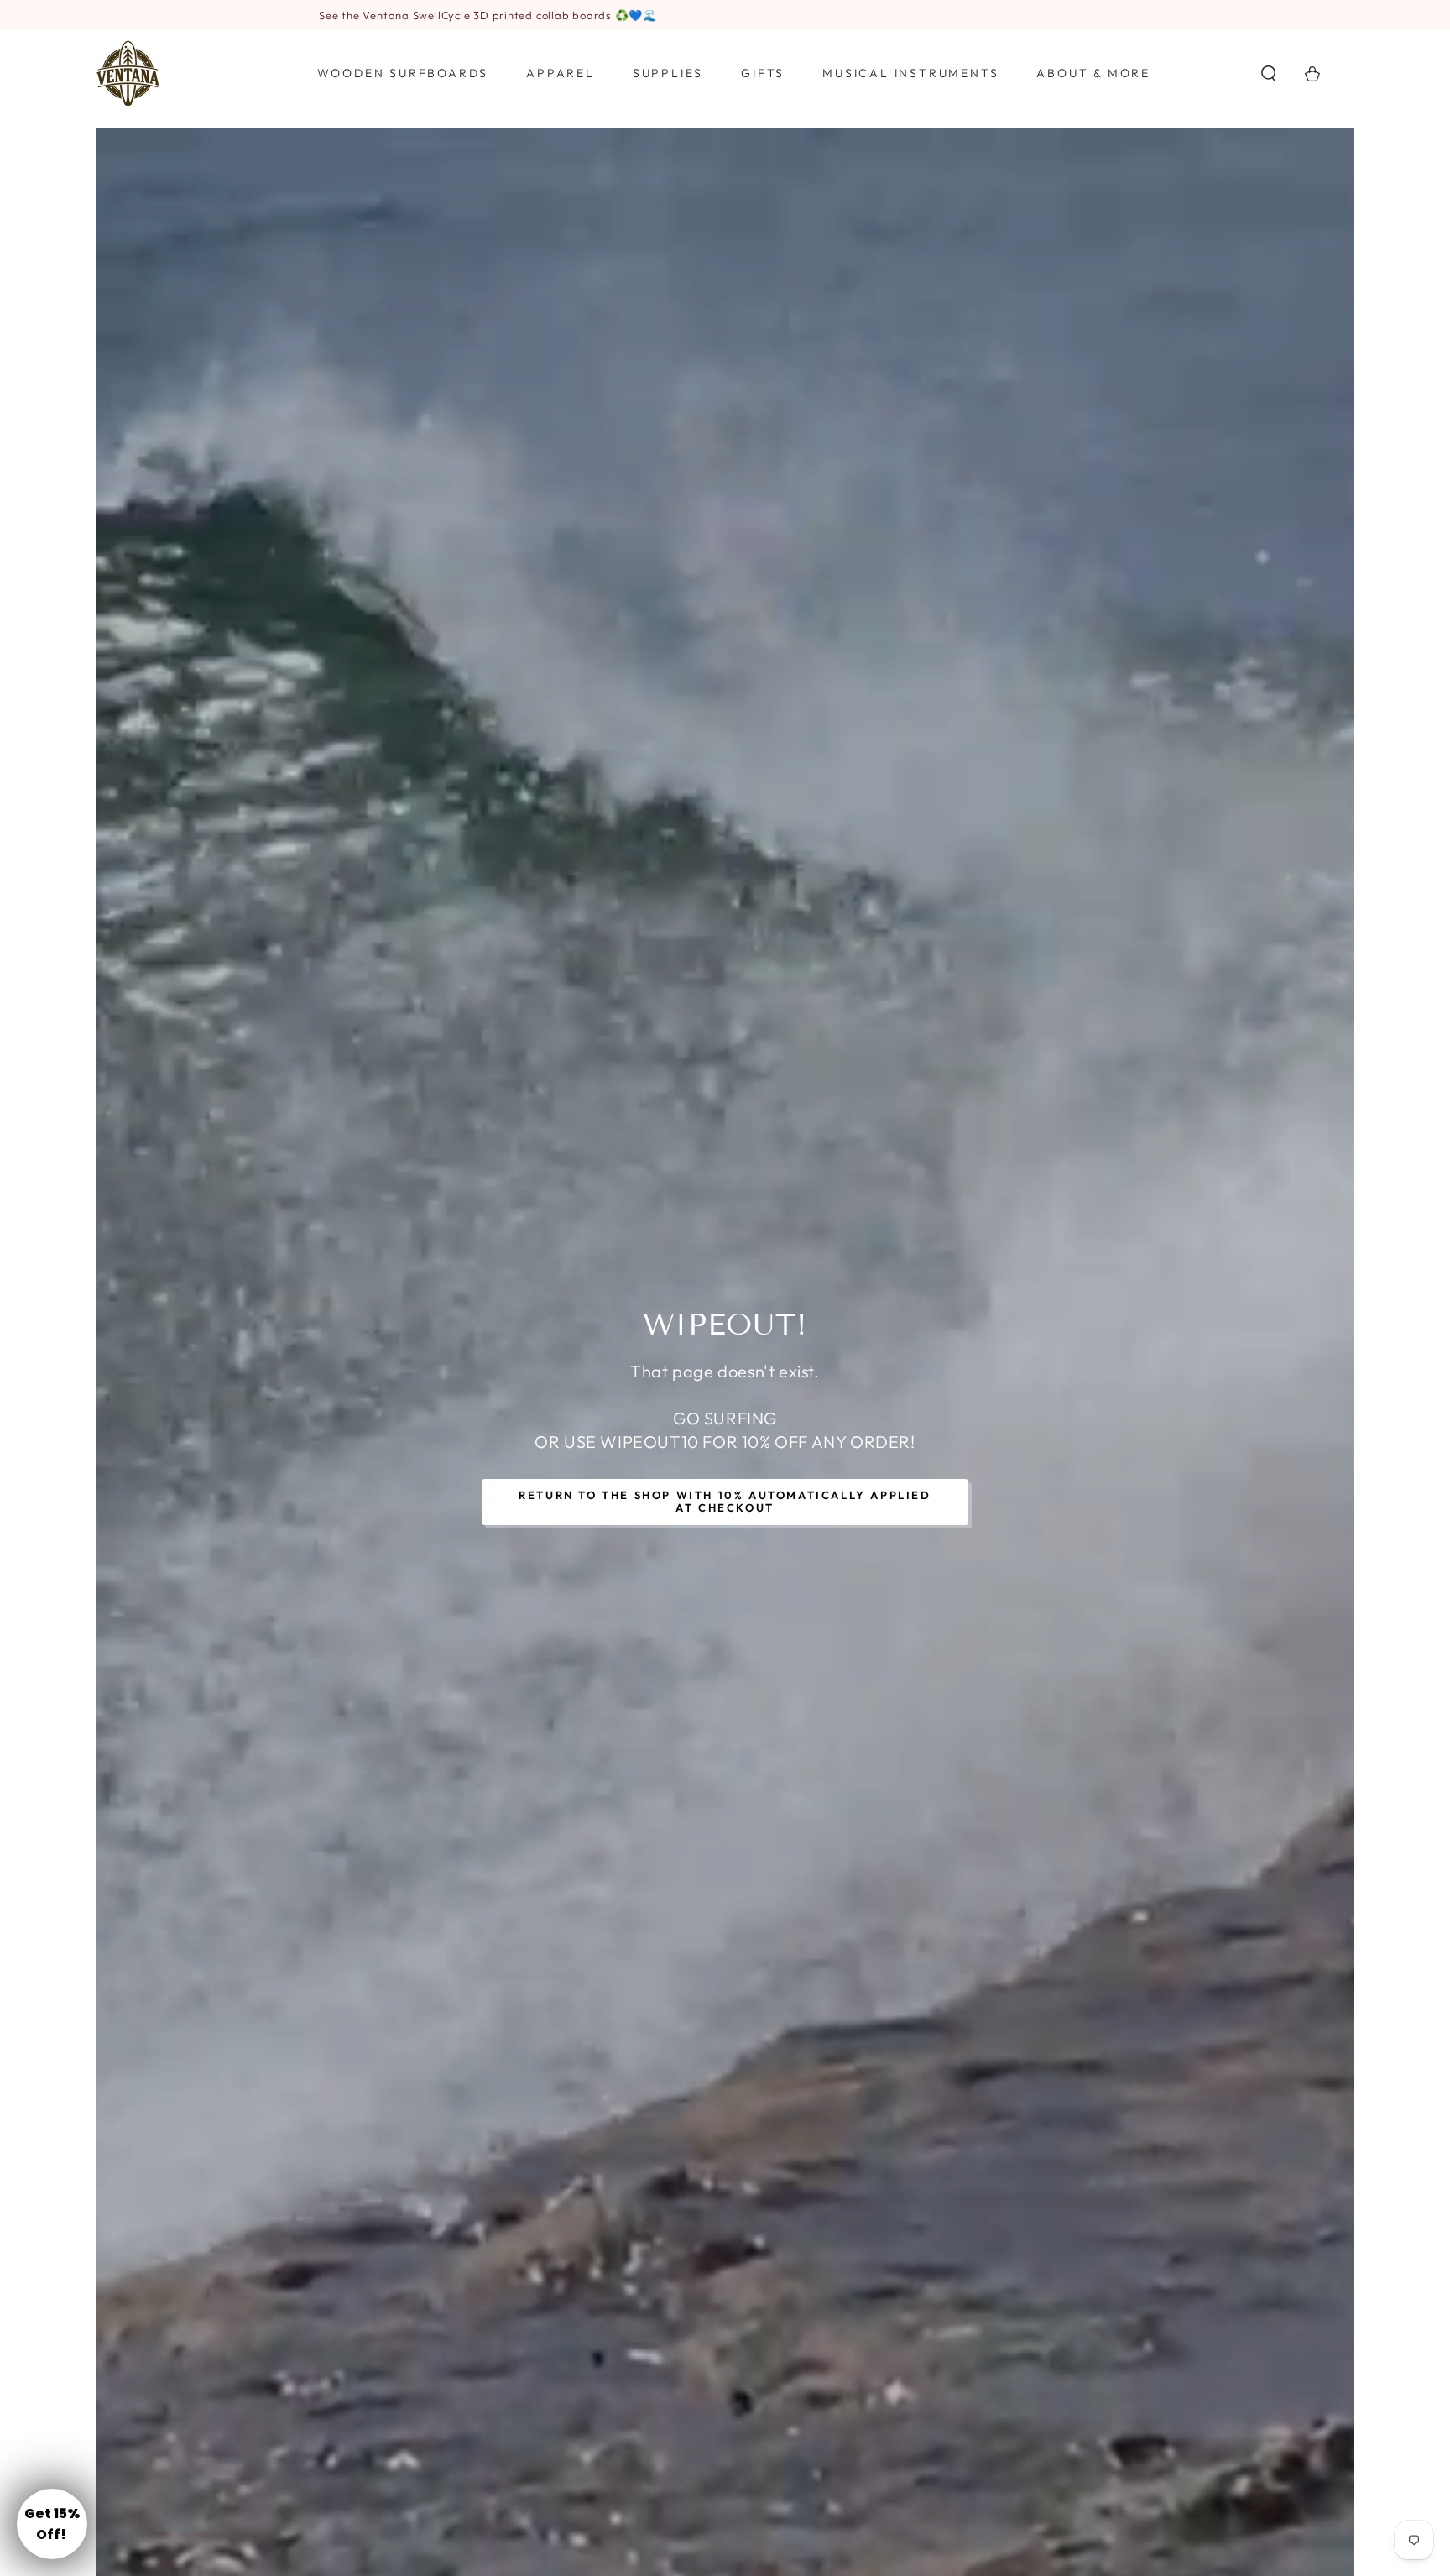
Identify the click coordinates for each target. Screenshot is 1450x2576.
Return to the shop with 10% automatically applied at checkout (725, 1502)
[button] (1269, 74)
